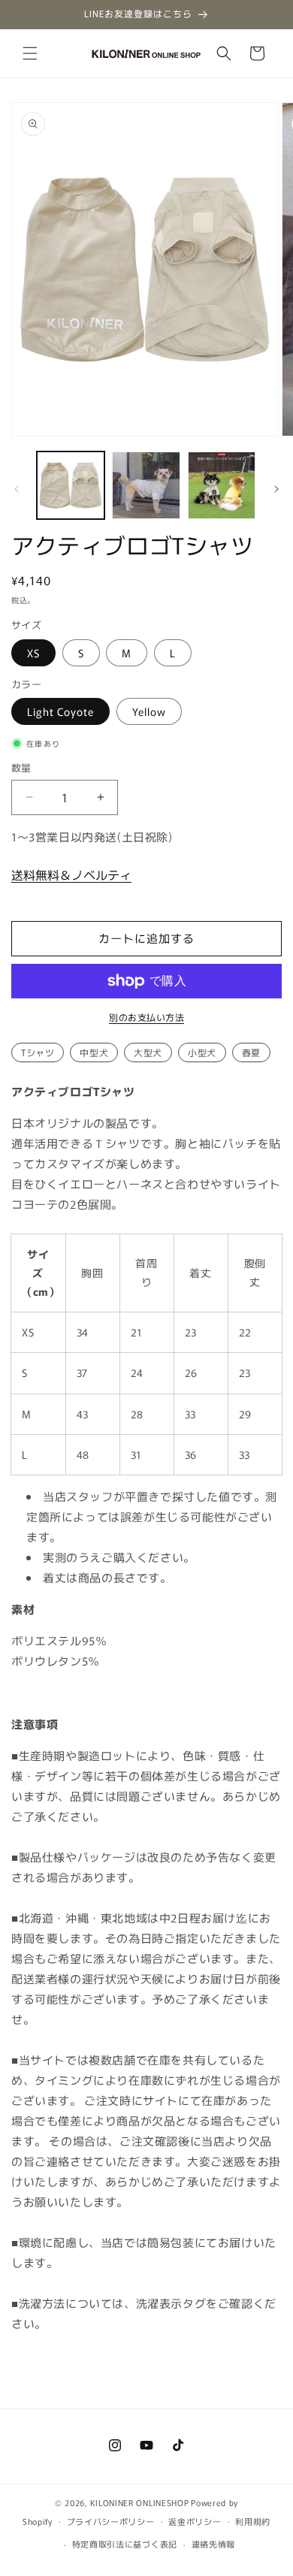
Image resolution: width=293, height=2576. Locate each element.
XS (33, 653)
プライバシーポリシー (111, 2521)
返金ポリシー (195, 2521)
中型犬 (94, 1052)
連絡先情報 (214, 2544)
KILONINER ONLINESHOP (139, 2502)
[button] (30, 53)
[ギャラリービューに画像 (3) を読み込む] (222, 485)
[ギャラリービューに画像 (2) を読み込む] (146, 485)
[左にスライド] (17, 489)
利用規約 (253, 2521)
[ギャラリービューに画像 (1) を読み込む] (71, 485)
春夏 (251, 1052)
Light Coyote (60, 711)
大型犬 (148, 1052)
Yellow (149, 711)
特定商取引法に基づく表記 (125, 2544)
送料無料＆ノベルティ (71, 874)
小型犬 (202, 1052)
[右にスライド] (276, 489)
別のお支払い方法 (146, 1017)
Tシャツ (38, 1052)
